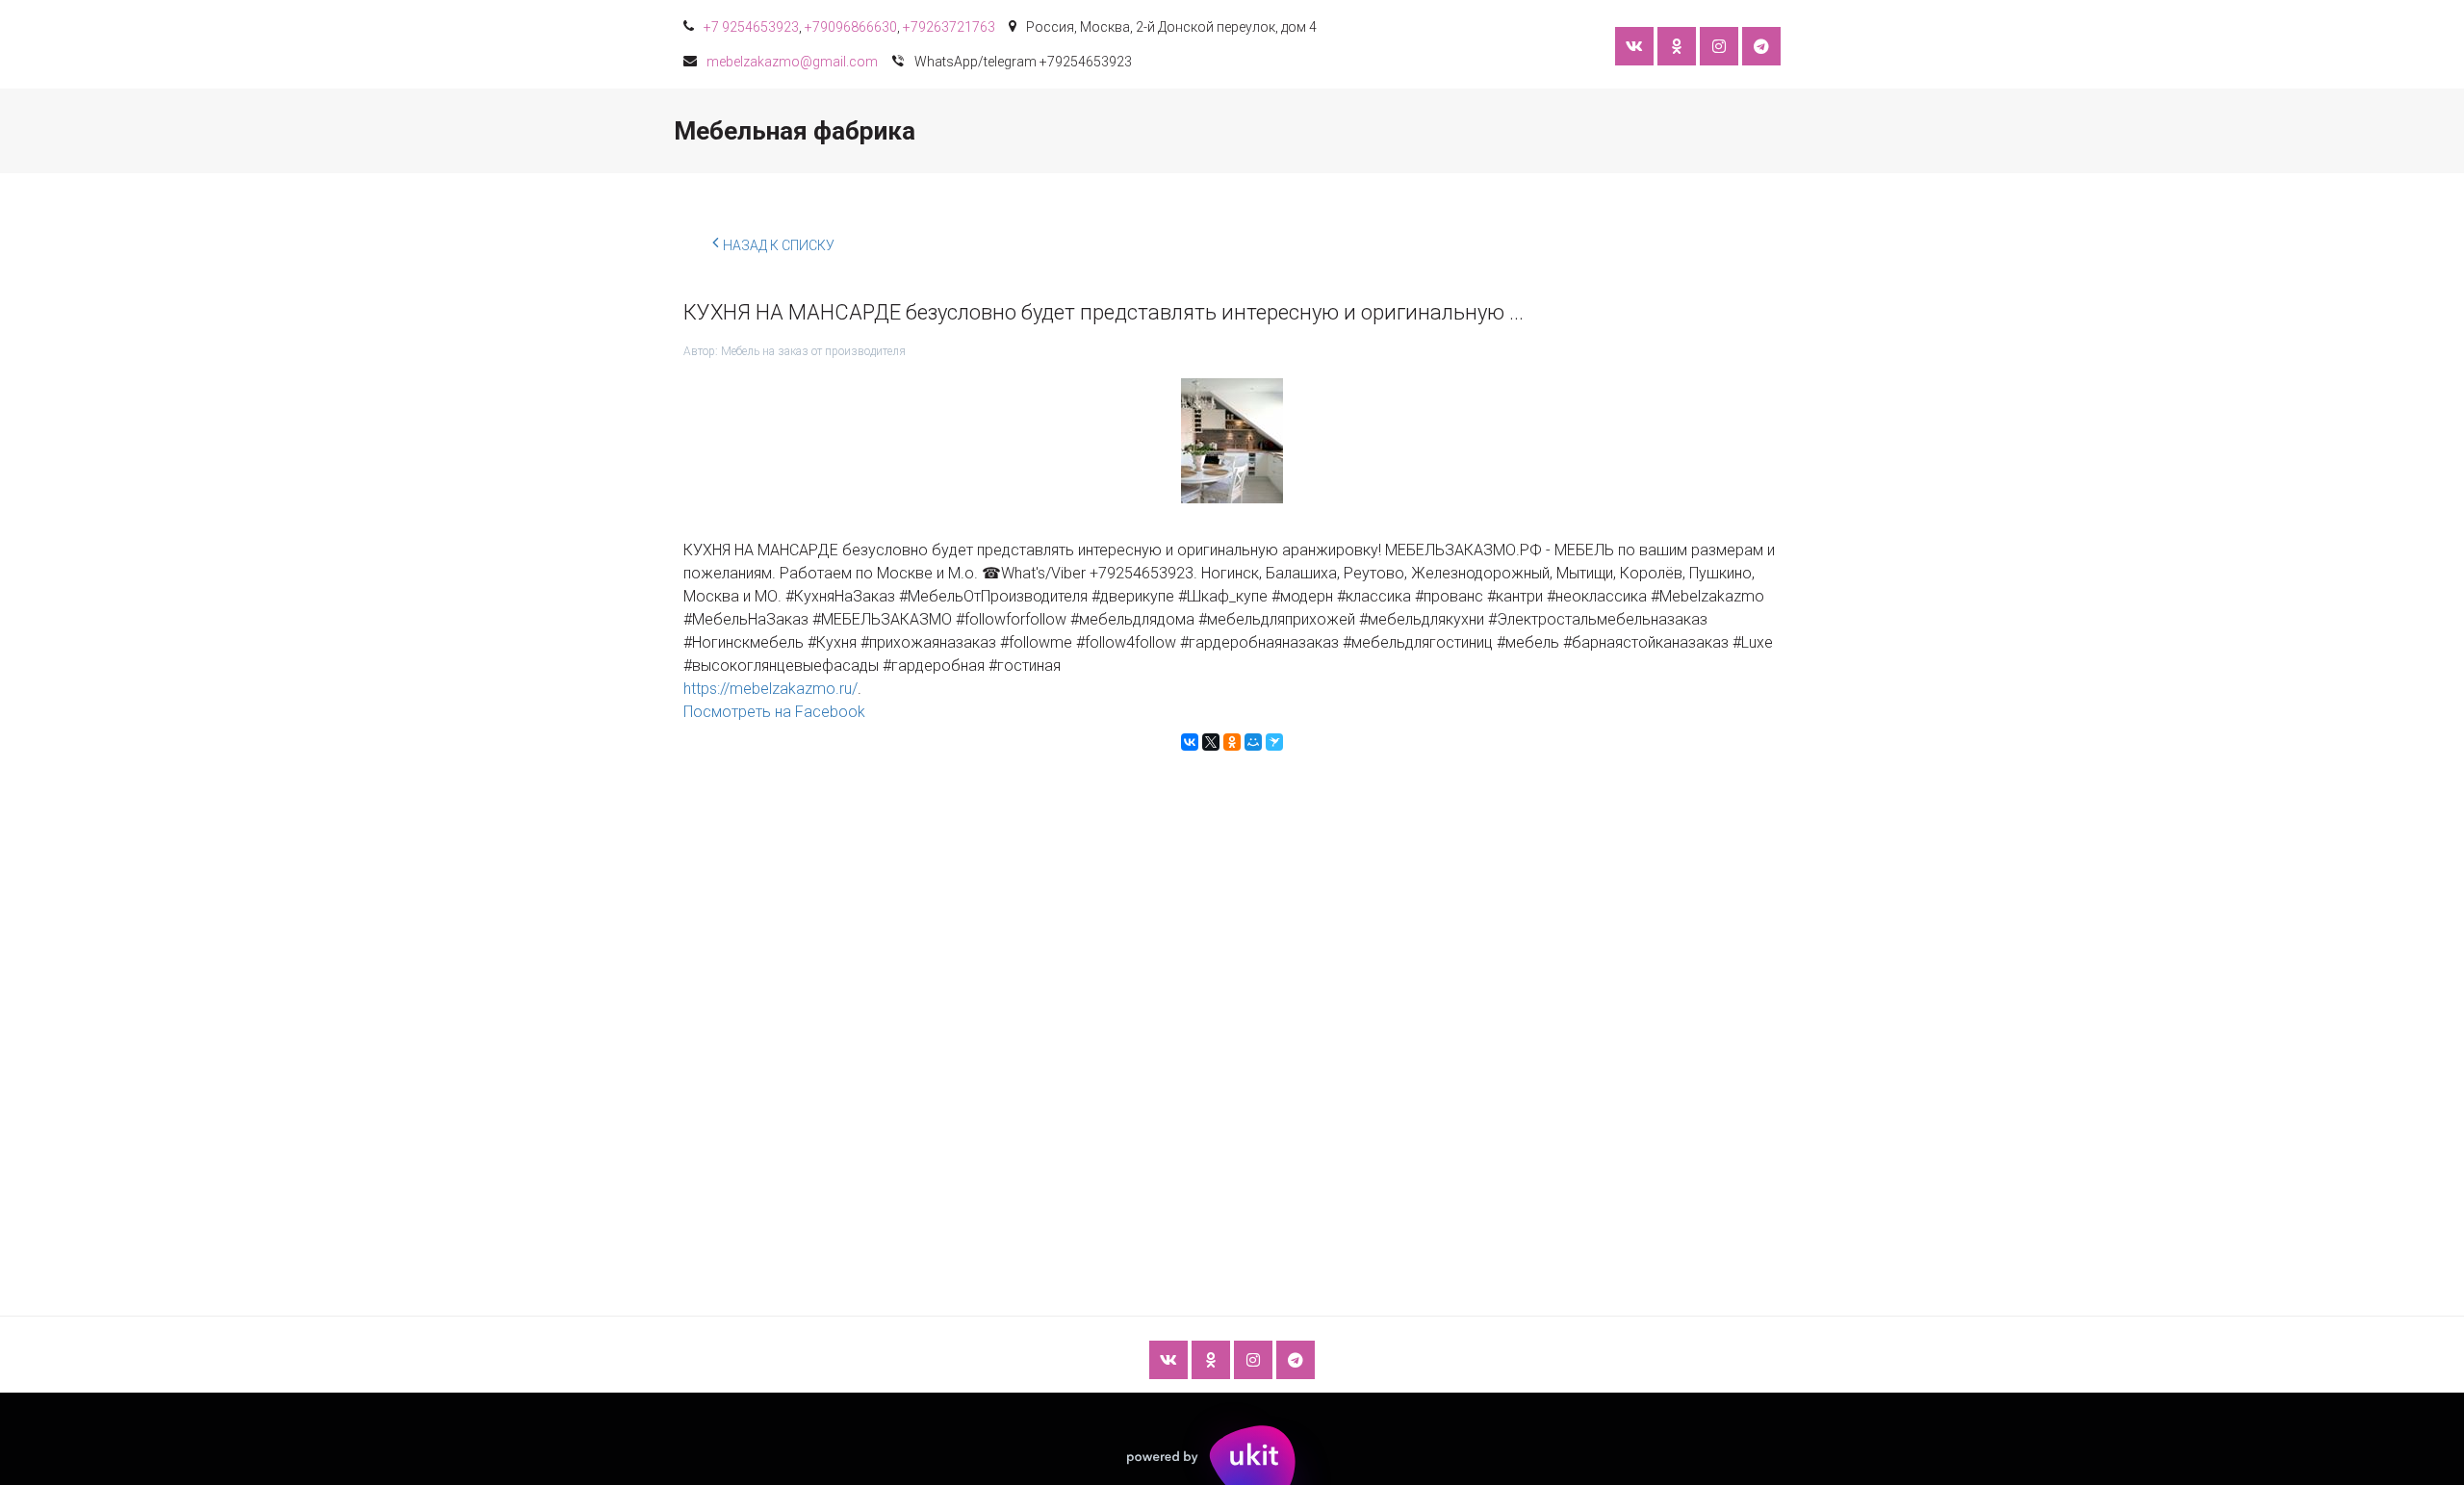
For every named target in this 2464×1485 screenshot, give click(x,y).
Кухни (840, 131)
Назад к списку (779, 245)
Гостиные (937, 131)
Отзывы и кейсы (1229, 131)
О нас (1556, 131)
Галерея (1354, 131)
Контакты (1459, 131)
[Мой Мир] (1253, 742)
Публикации (1660, 131)
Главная (620, 131)
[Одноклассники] (1232, 742)
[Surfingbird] (1274, 742)
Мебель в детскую (1073, 131)
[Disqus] (1232, 991)
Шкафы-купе (733, 131)
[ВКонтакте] (1190, 742)
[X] (1211, 742)
